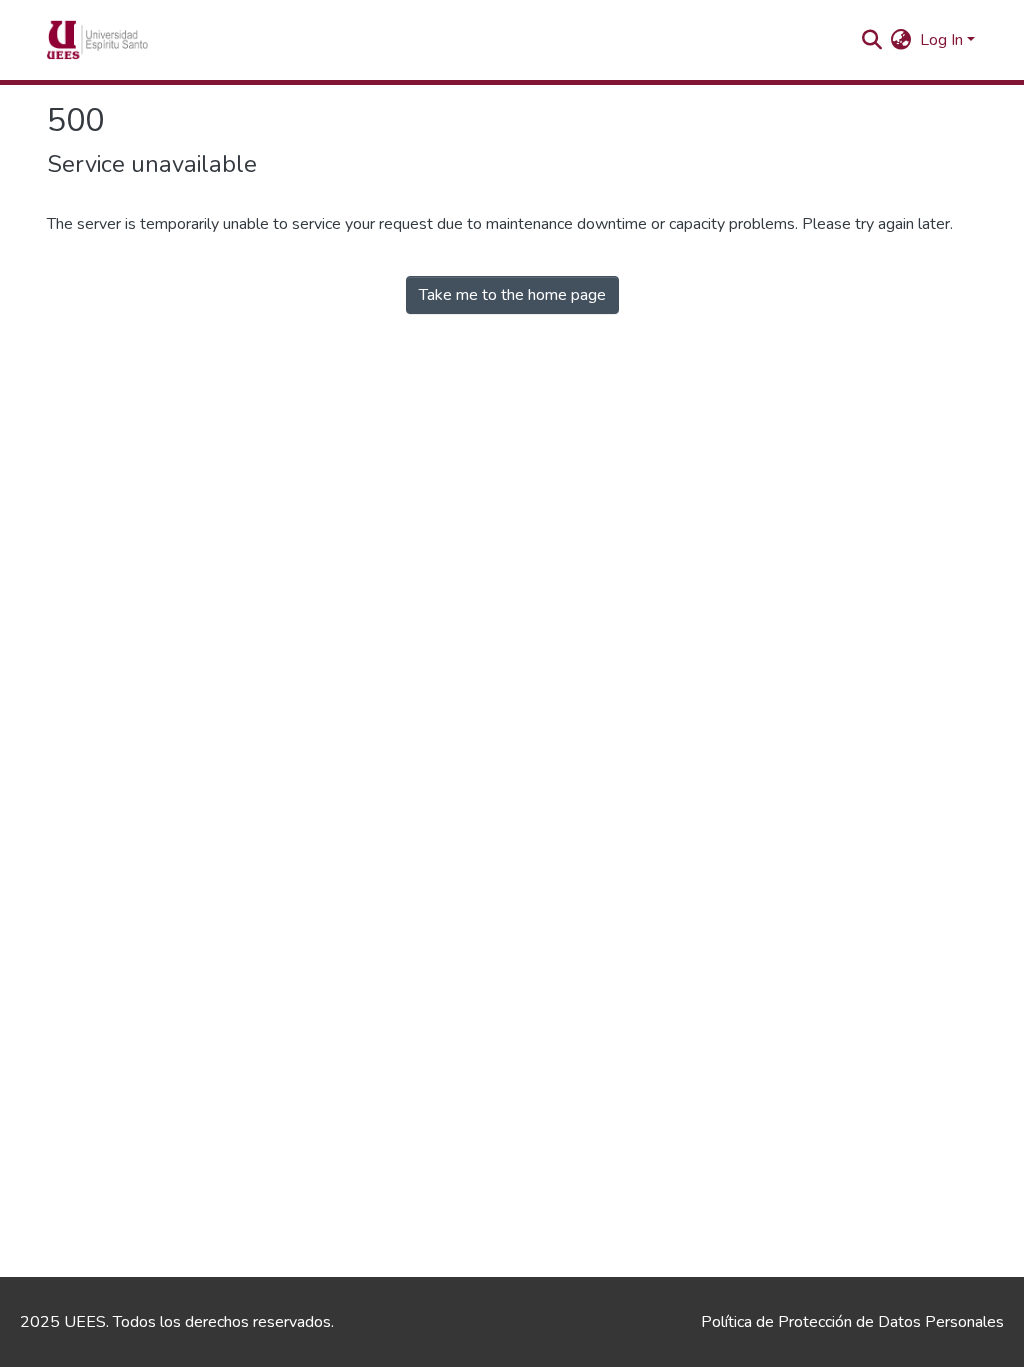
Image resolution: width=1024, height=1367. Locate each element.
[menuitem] (901, 40)
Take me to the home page (512, 295)
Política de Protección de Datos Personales (852, 1322)
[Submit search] (872, 40)
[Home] (128, 40)
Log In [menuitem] (941, 40)
